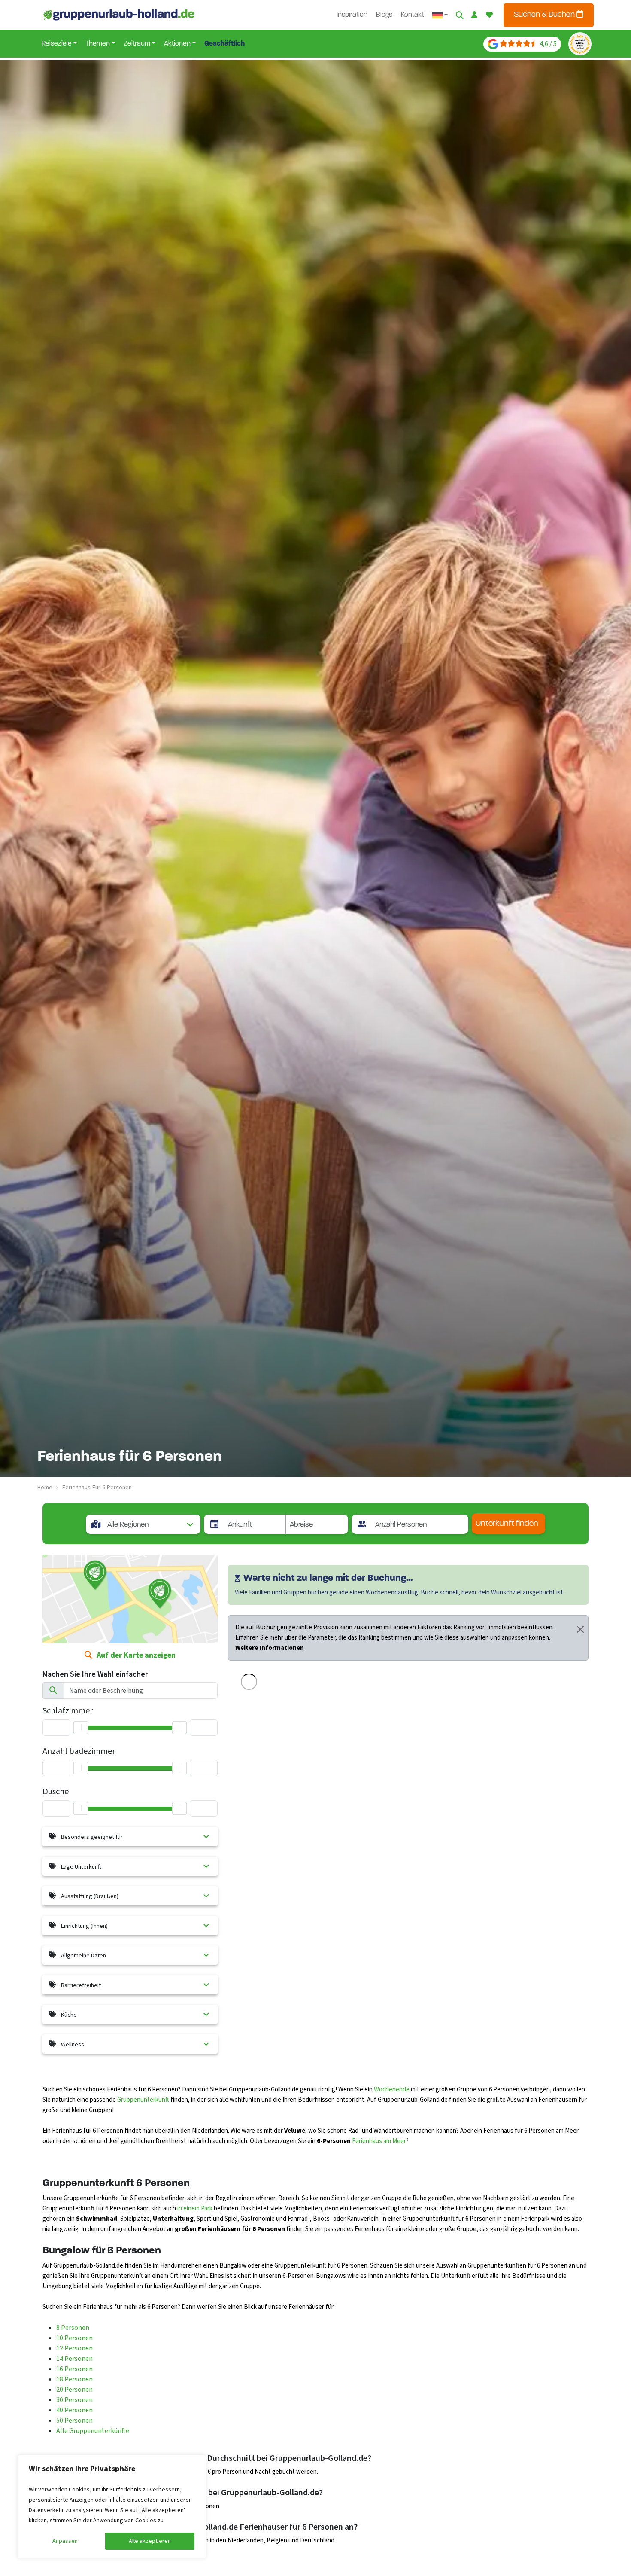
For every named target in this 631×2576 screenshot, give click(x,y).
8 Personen (73, 2328)
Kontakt (412, 15)
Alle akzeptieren (150, 2541)
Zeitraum (137, 44)
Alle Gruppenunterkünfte (93, 2431)
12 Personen (74, 2348)
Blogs (384, 15)
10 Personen (74, 2338)
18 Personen (74, 2379)
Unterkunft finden (507, 1524)
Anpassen (65, 2541)
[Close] (580, 1629)
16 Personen (74, 2369)
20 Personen (74, 2390)
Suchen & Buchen (545, 15)
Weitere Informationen (270, 1648)
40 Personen (74, 2410)
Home (45, 1488)
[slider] (81, 1808)
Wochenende (392, 2090)
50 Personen (74, 2421)
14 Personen (74, 2359)
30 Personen (74, 2400)
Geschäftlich (224, 44)
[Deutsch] (440, 15)
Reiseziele (57, 44)
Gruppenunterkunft (143, 2100)
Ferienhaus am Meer (379, 2141)
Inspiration (352, 15)
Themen (98, 44)
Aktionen (177, 44)
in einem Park (195, 2209)
